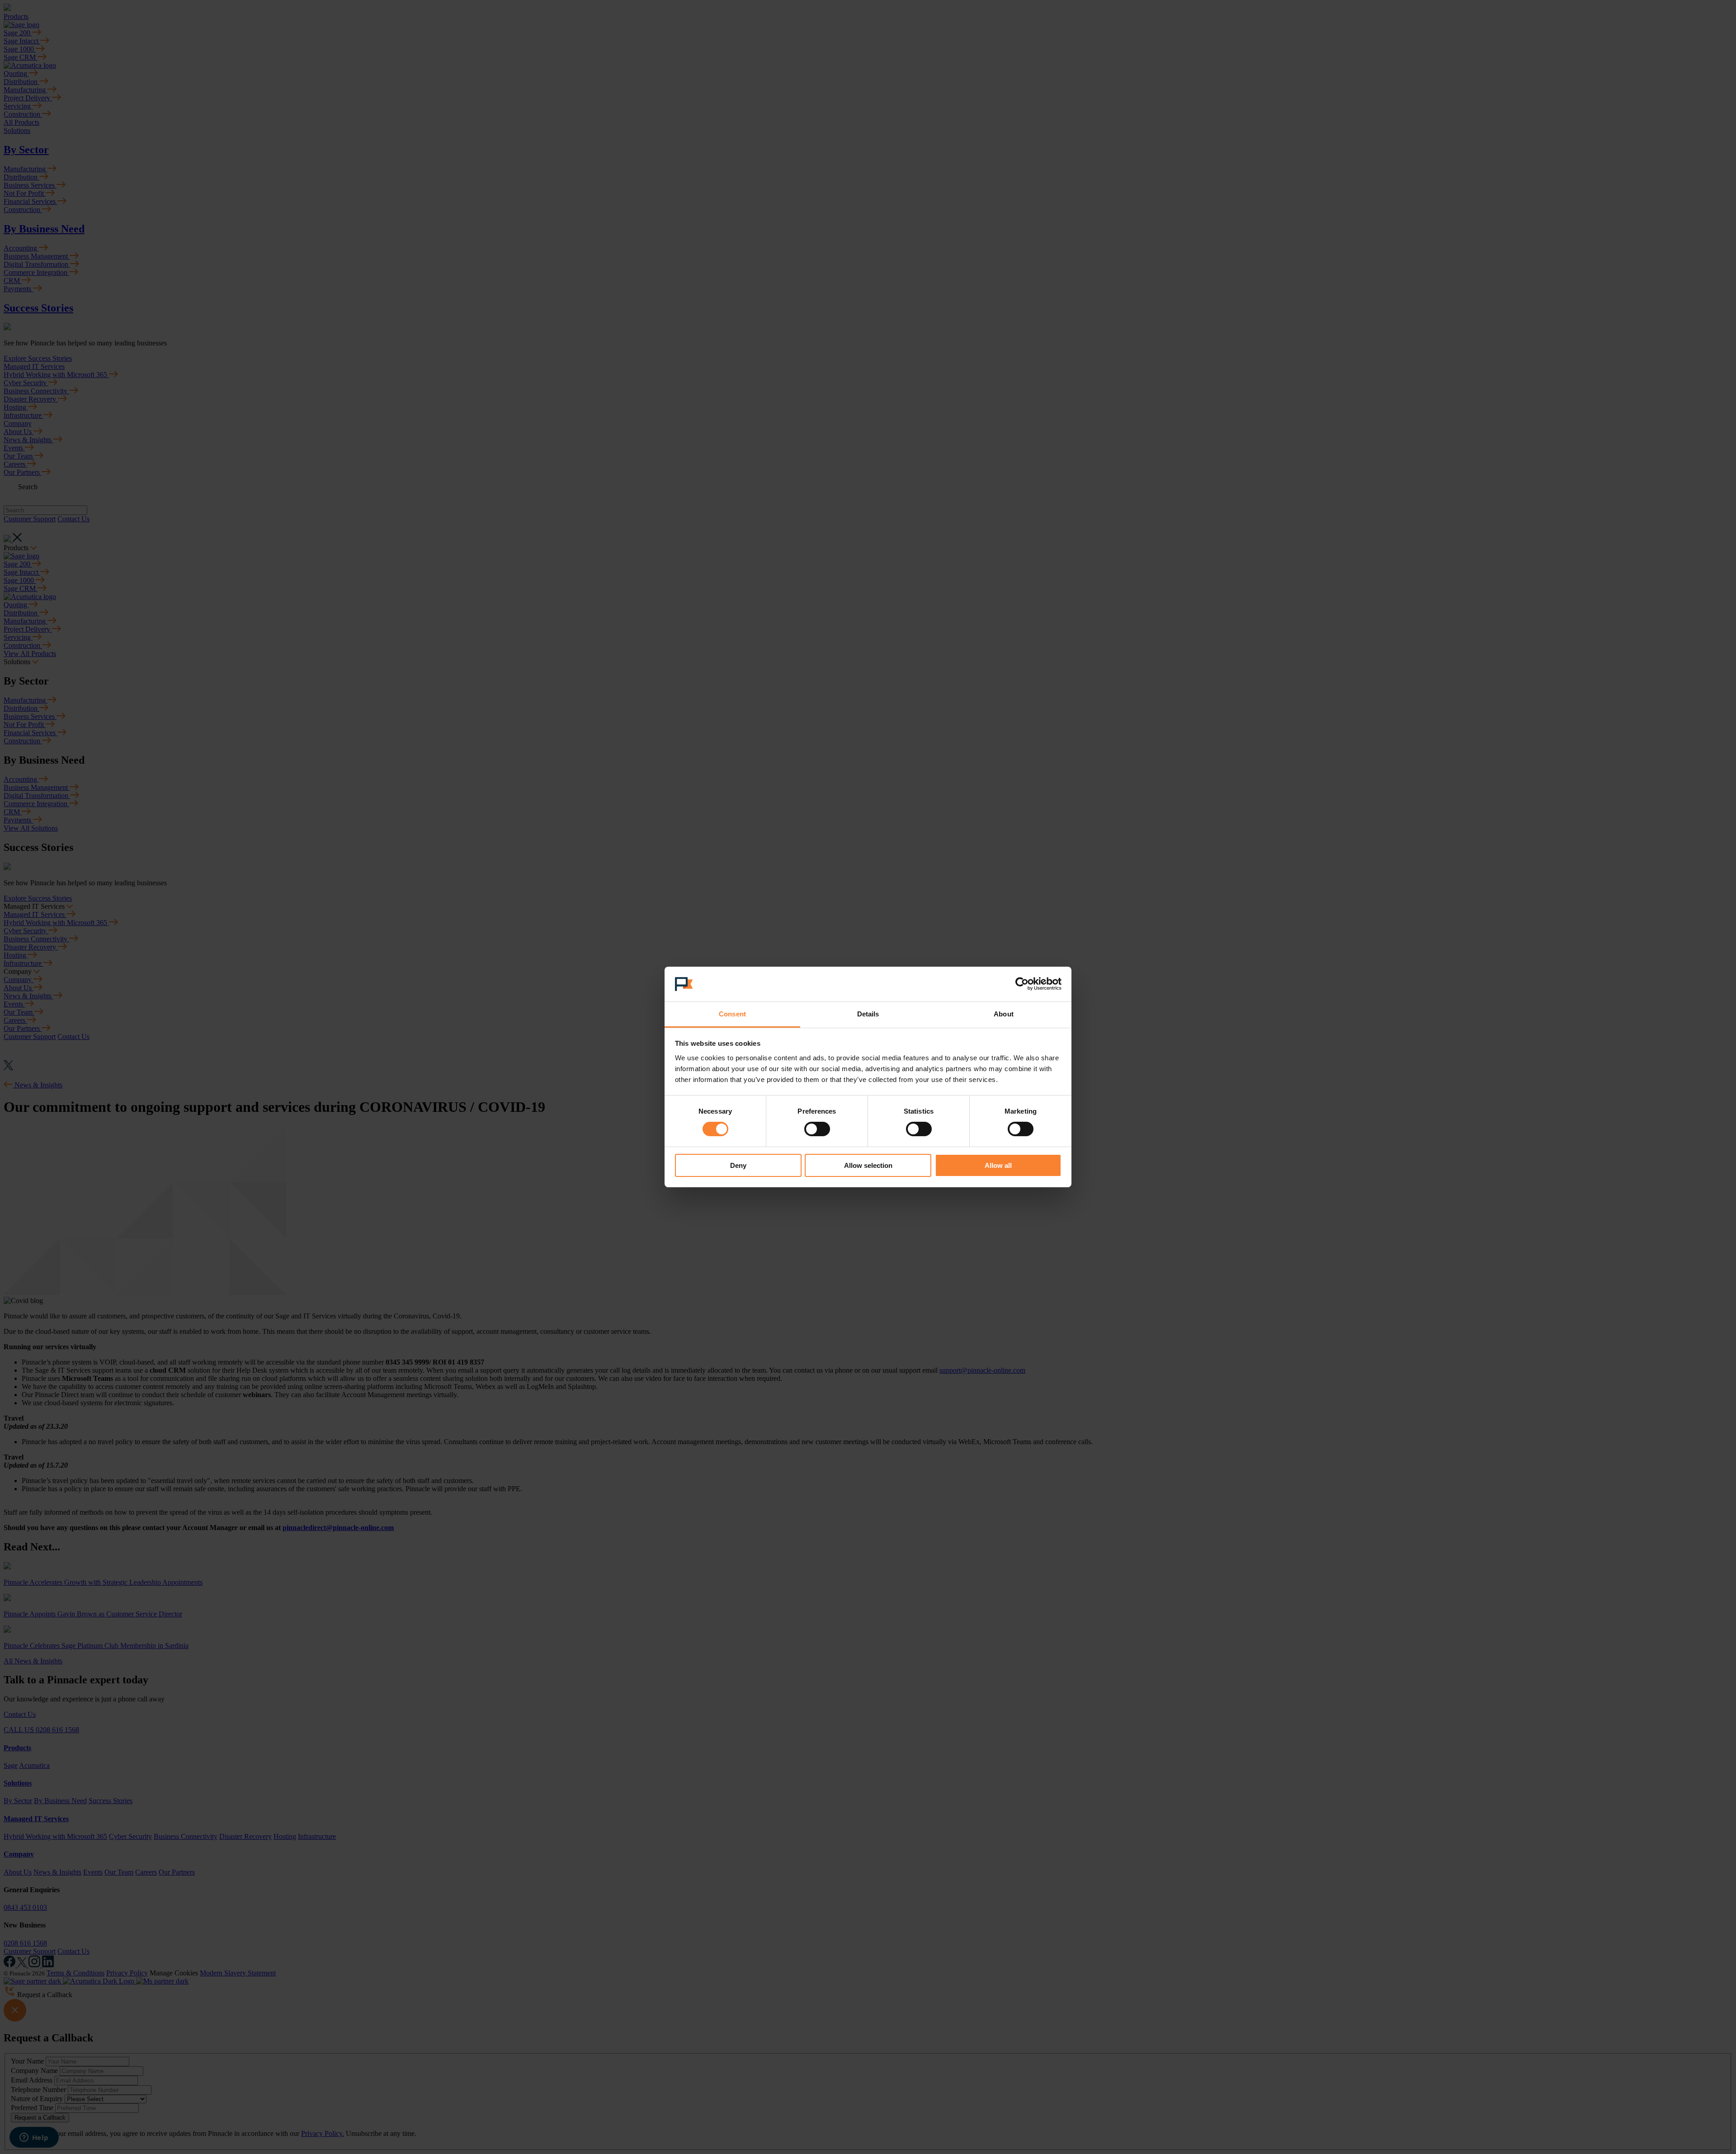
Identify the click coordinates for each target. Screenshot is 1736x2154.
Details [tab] (868, 1014)
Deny (738, 1165)
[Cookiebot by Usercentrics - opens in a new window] (1022, 984)
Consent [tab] (732, 1014)
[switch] (817, 1129)
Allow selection (868, 1165)
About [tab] (1004, 1014)
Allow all (998, 1165)
